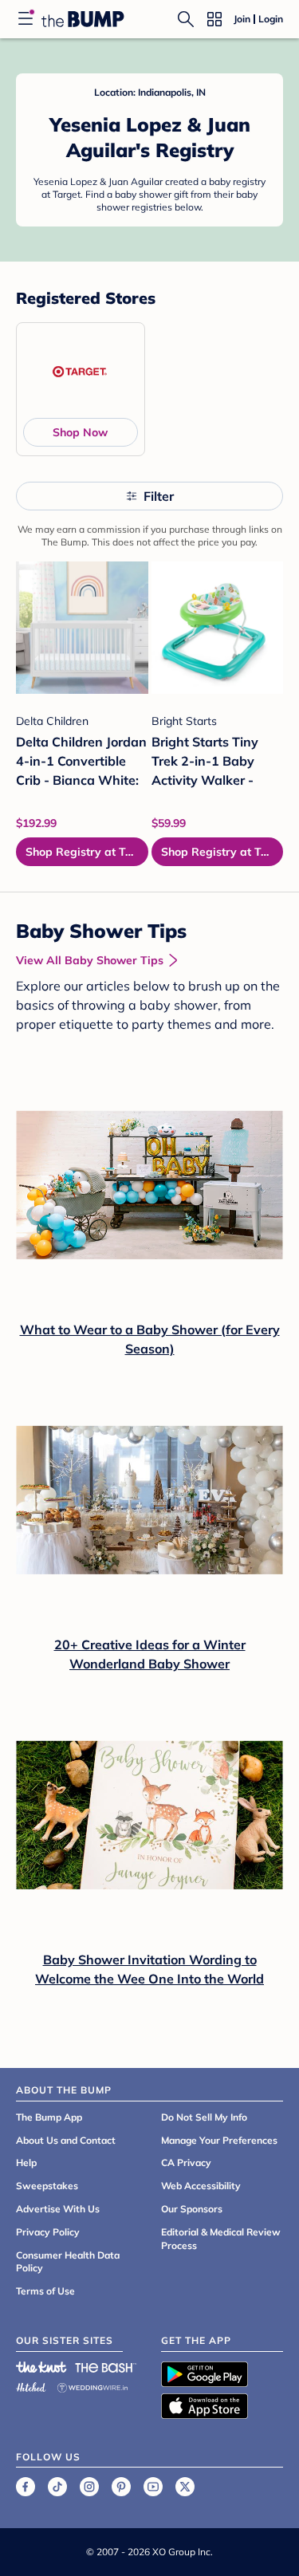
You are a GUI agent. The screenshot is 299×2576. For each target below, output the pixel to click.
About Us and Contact (66, 2140)
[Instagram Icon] (89, 2487)
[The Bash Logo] (106, 2367)
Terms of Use (45, 2291)
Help (26, 2162)
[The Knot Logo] (41, 2367)
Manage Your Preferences (219, 2140)
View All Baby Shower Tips (90, 960)
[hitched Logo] (31, 2385)
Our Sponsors (192, 2209)
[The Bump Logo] (83, 19)
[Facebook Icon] (26, 2487)
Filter (159, 496)
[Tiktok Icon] (57, 2487)
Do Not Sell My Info (204, 2117)
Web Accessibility (201, 2186)
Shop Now (80, 432)
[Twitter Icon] (185, 2487)
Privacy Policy (48, 2232)
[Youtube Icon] (153, 2487)
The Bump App (49, 2117)
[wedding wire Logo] (92, 2385)
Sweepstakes (47, 2186)
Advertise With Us (58, 2209)
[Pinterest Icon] (121, 2487)
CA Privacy (186, 2162)
